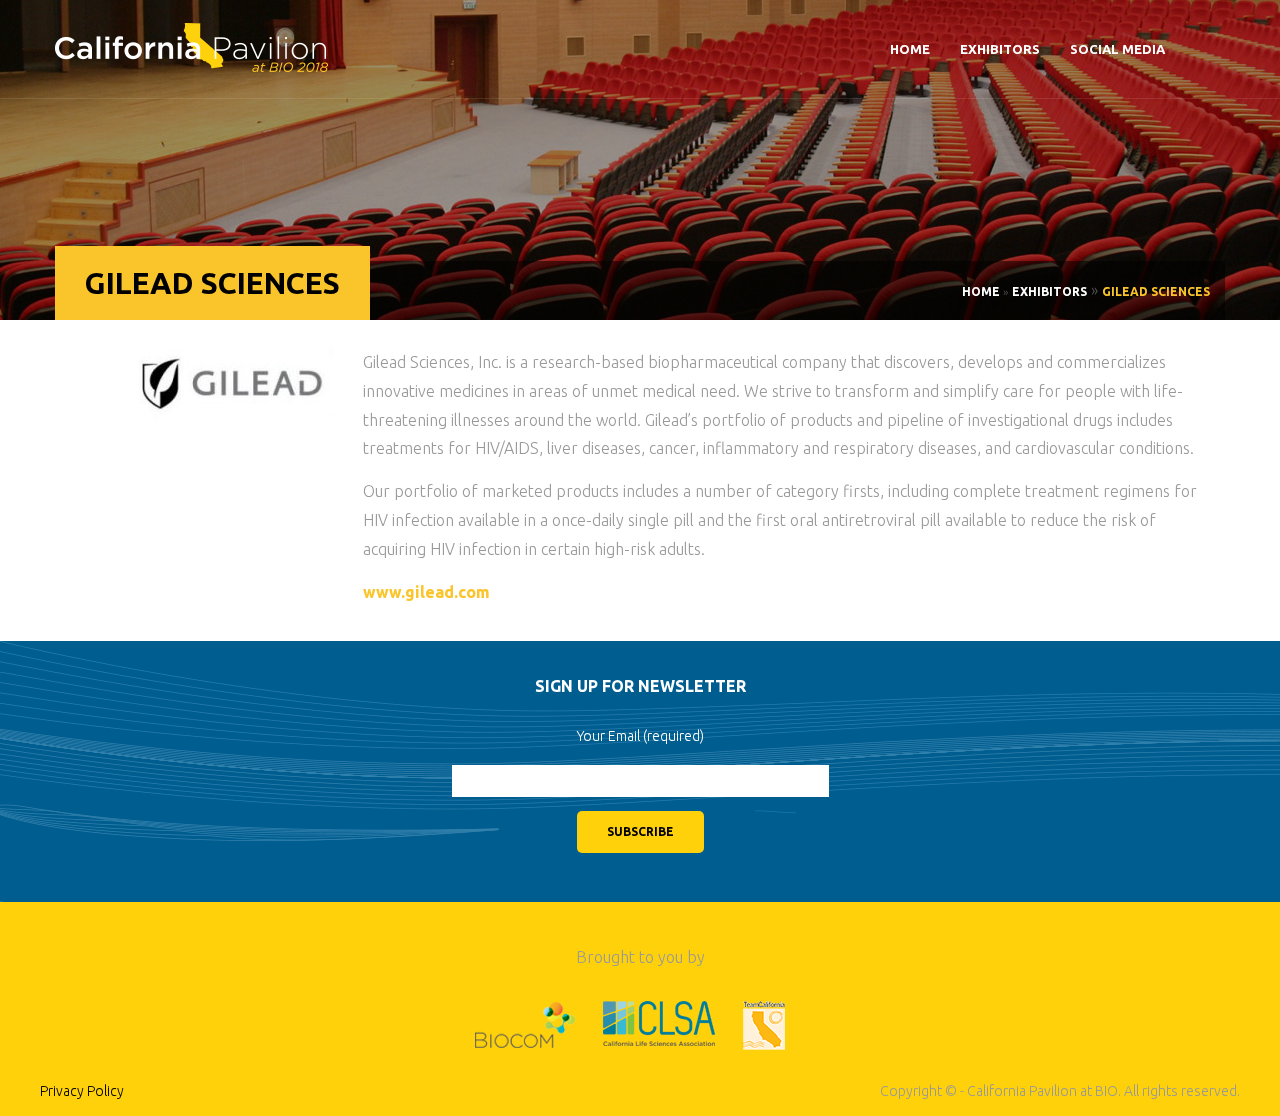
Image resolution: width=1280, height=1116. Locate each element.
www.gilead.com (426, 592)
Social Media (1117, 49)
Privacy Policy (82, 1091)
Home (910, 49)
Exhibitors (1000, 49)
